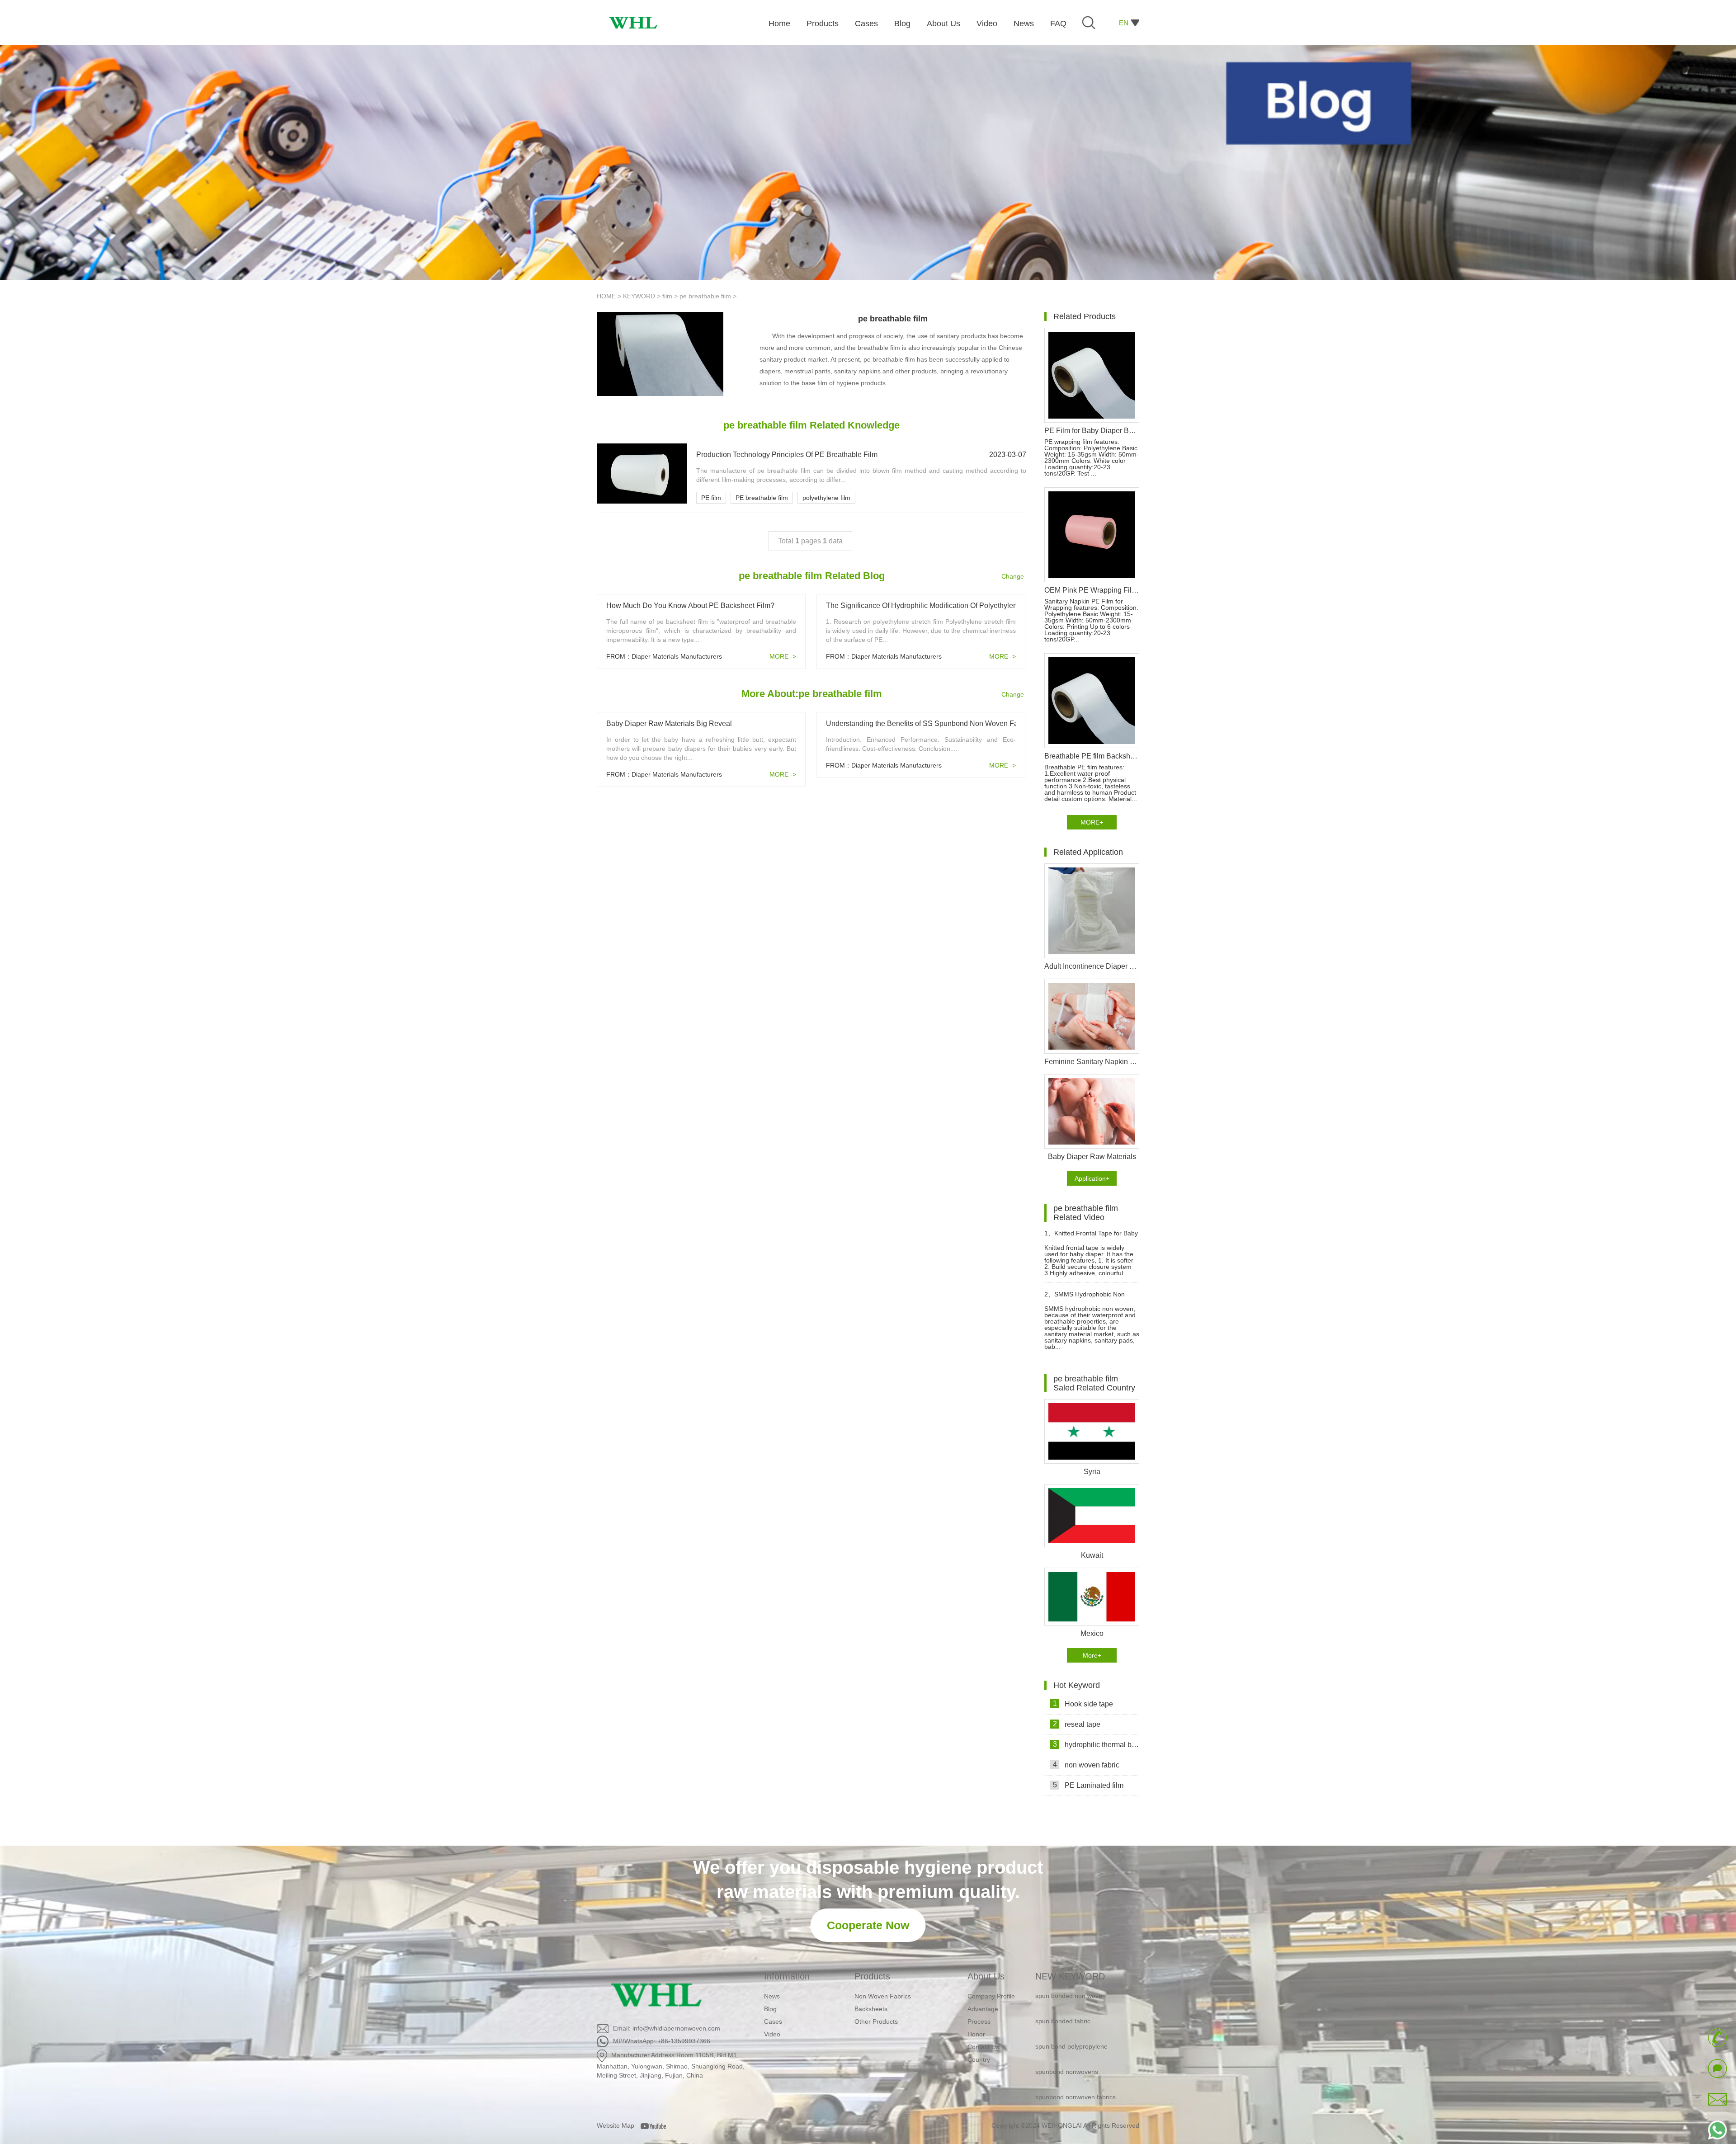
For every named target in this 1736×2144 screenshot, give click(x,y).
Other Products (876, 2021)
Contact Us (983, 2047)
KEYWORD (639, 296)
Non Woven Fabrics (883, 1996)
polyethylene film (826, 498)
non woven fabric (1086, 1765)
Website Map (616, 2125)
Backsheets (871, 2009)
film (667, 296)
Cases (773, 2021)
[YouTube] (656, 2125)
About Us (986, 1976)
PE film (711, 498)
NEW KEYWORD (1070, 1976)
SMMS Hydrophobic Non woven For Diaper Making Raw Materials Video (1088, 1298)
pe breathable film (705, 296)
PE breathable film (762, 498)
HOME (606, 296)
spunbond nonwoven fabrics (1076, 2055)
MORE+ (1092, 822)
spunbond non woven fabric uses (1083, 2080)
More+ (1092, 1655)
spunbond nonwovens (1067, 2030)
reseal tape (1077, 1724)
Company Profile (991, 1996)
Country (979, 2059)
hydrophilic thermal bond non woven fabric (1096, 1744)
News (772, 1996)
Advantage (983, 2009)
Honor (976, 2034)
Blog (770, 2009)
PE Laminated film (1088, 1785)
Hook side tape (1083, 1704)
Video (772, 2034)
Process (979, 2021)
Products (872, 1976)
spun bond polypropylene (1071, 2004)
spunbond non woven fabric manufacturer (1075, 2112)
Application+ (1092, 1178)
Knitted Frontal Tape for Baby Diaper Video (1091, 1237)
